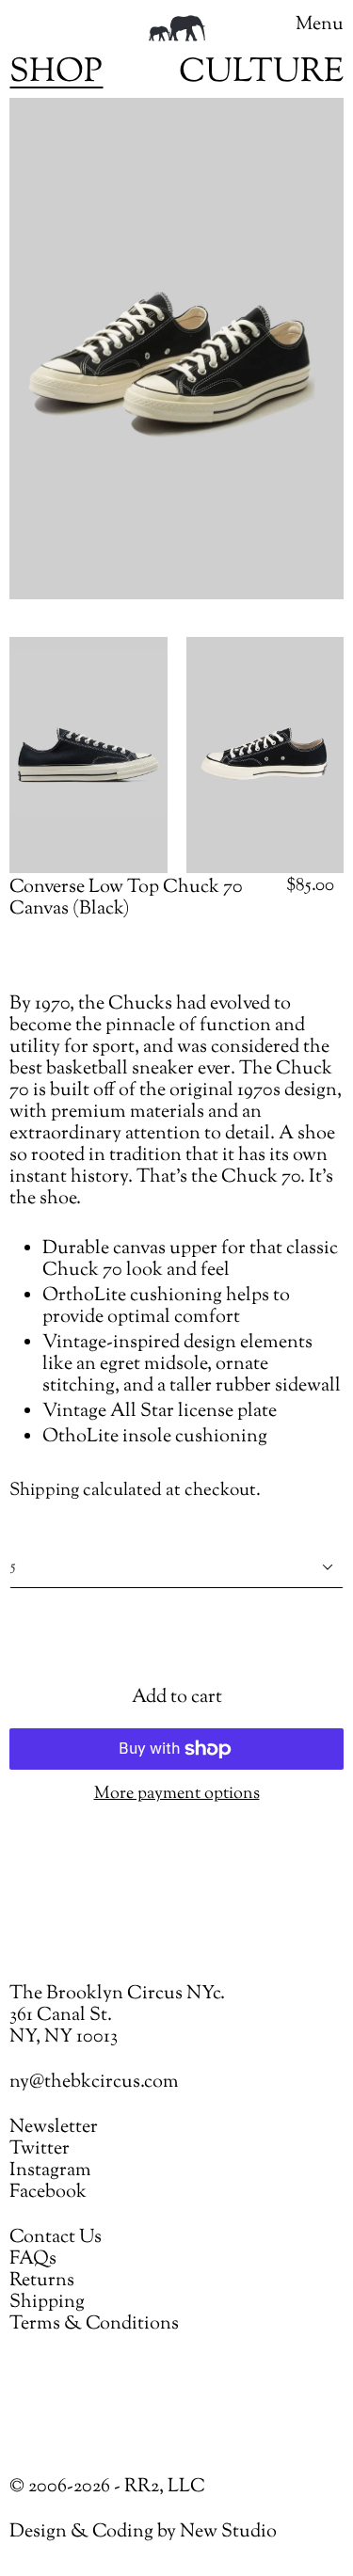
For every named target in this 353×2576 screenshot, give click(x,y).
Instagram (50, 2171)
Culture (261, 73)
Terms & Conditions (94, 2324)
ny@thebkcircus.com (94, 2083)
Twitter (40, 2149)
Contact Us (56, 2238)
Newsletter (54, 2128)
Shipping (44, 1491)
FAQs (33, 2259)
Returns (42, 2281)
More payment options (177, 1795)
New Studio (228, 2532)
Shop (56, 73)
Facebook (48, 2193)
